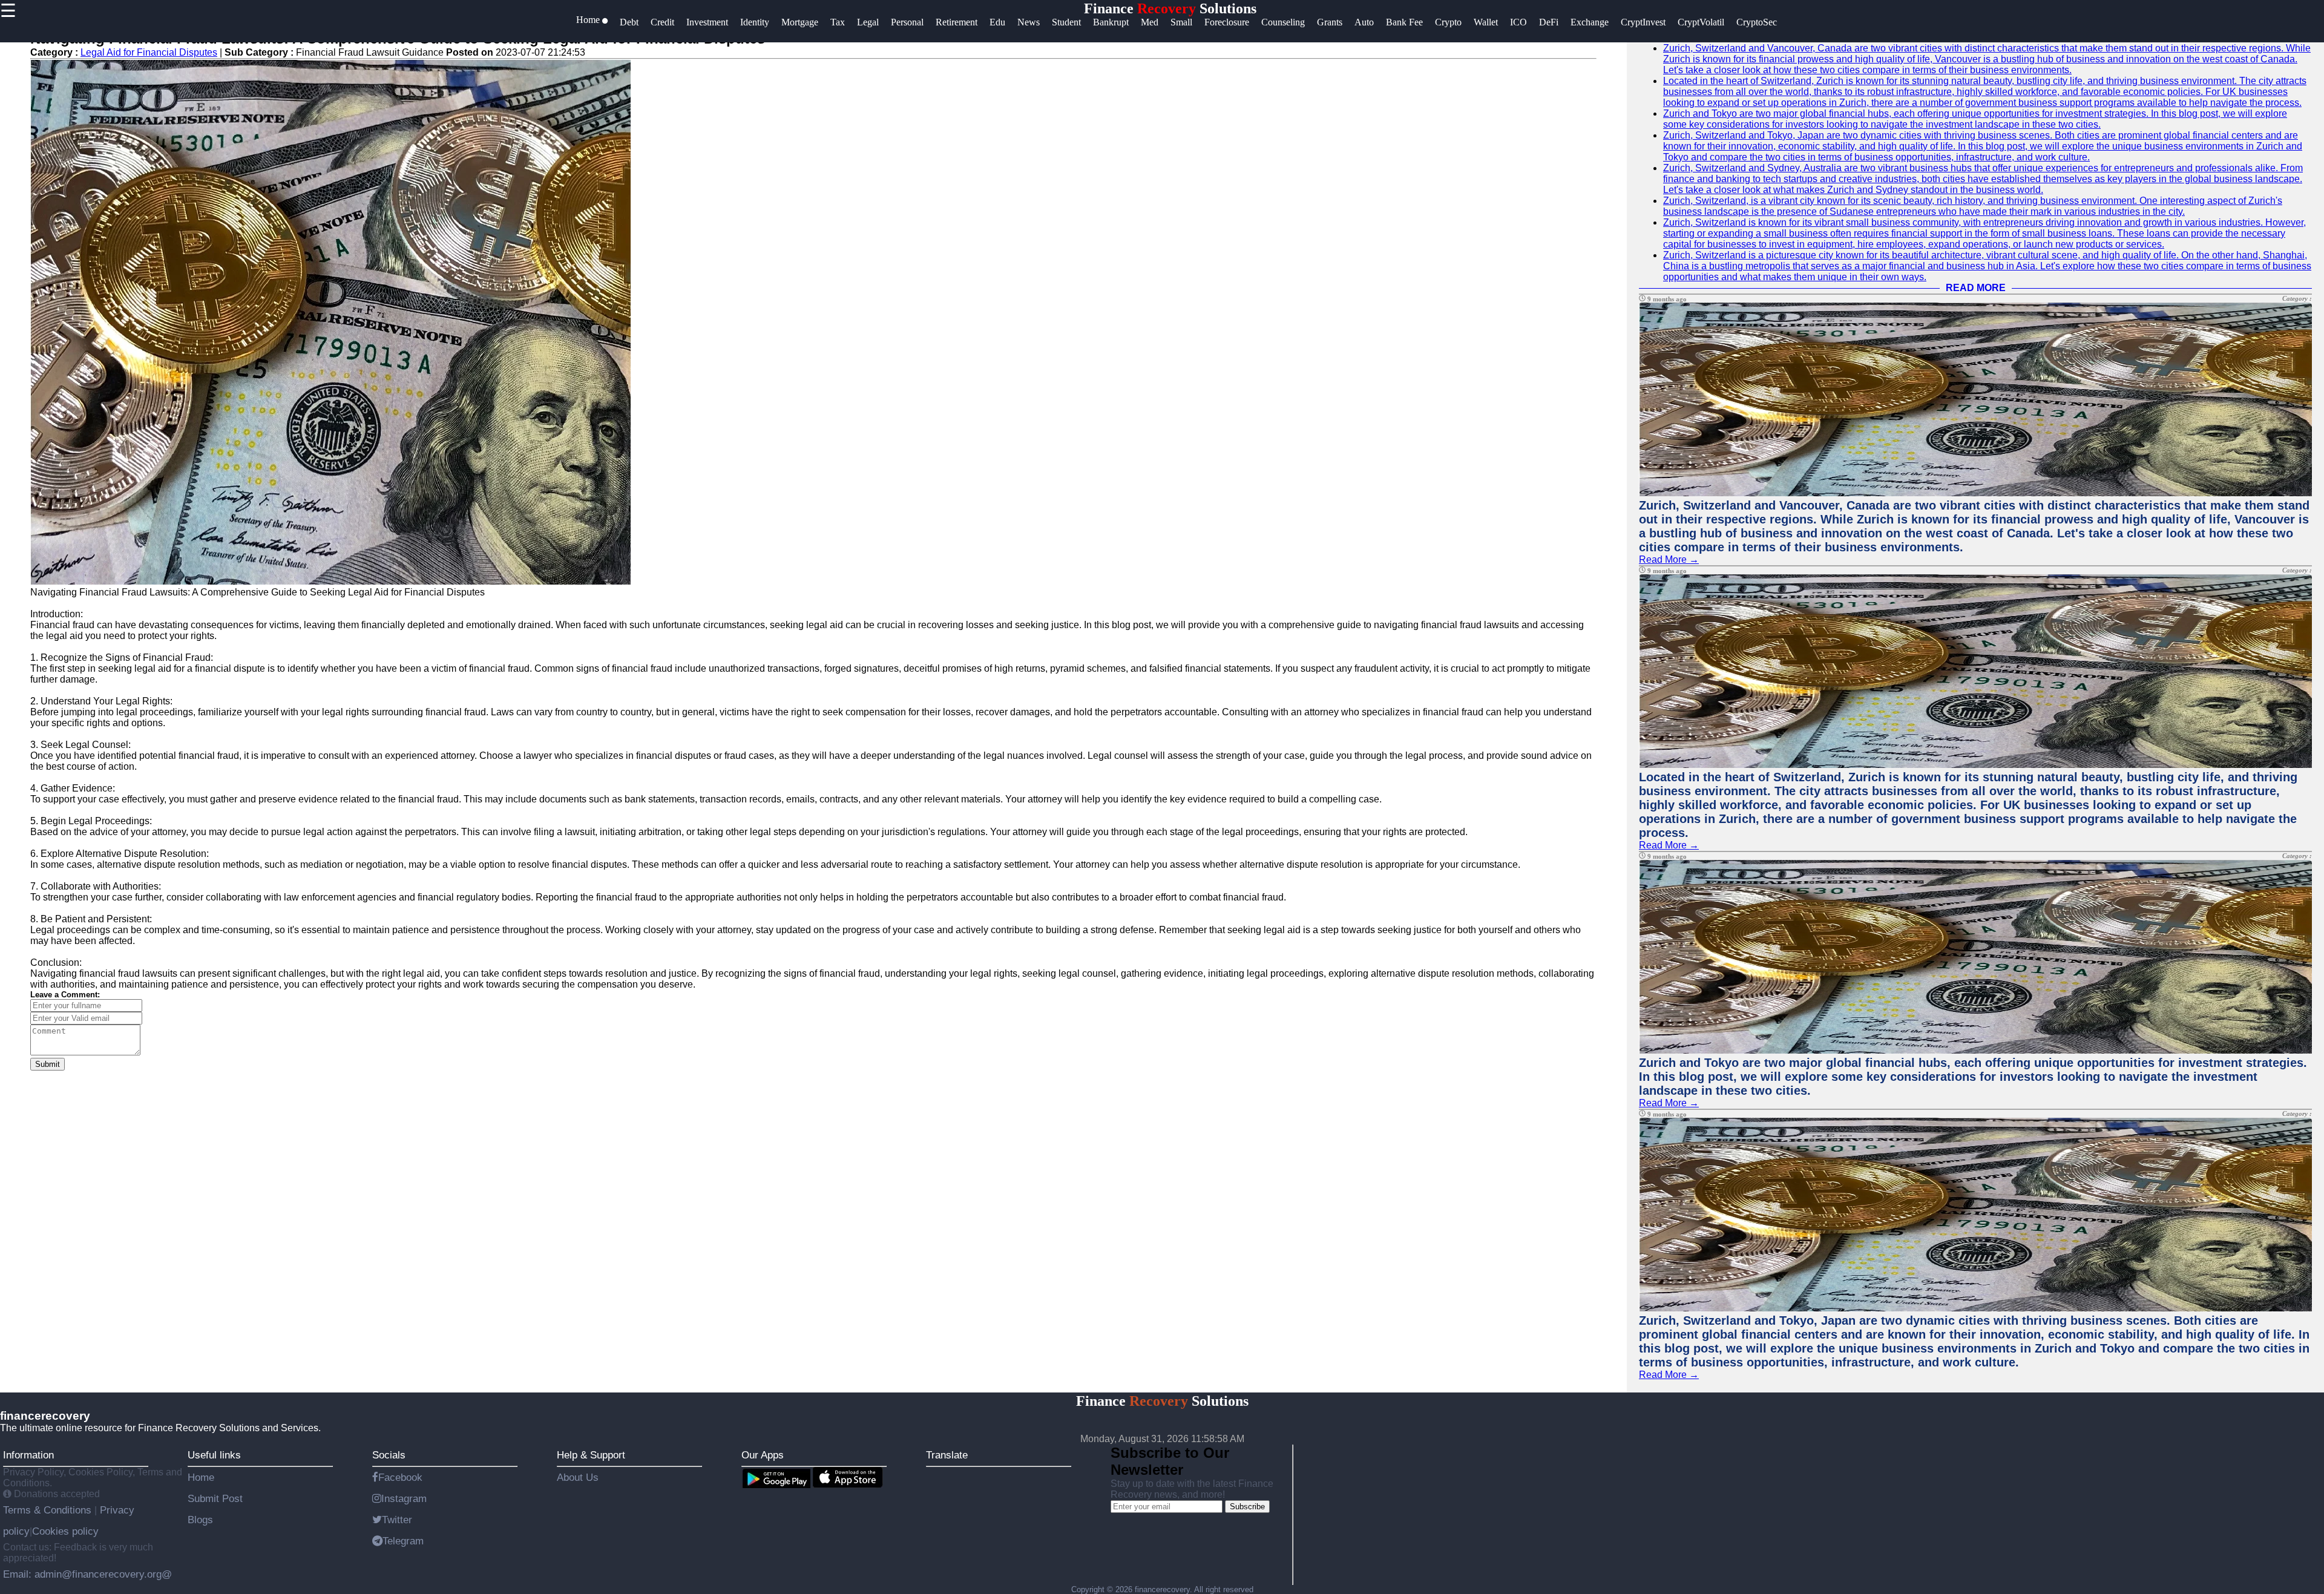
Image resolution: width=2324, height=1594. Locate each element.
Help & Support (591, 1455)
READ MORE (1976, 288)
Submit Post (215, 1498)
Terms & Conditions (49, 1510)
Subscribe (1247, 1507)
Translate (947, 1455)
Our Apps (763, 1455)
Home (201, 1477)
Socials (389, 1455)
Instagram (404, 1498)
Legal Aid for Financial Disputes (149, 52)
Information (28, 1455)
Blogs (200, 1520)
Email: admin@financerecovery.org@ (87, 1574)
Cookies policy (65, 1531)
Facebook (400, 1477)
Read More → (1669, 559)
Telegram (403, 1541)
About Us (578, 1477)
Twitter (397, 1520)
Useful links (214, 1455)
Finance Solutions (1170, 8)
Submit (48, 1064)
